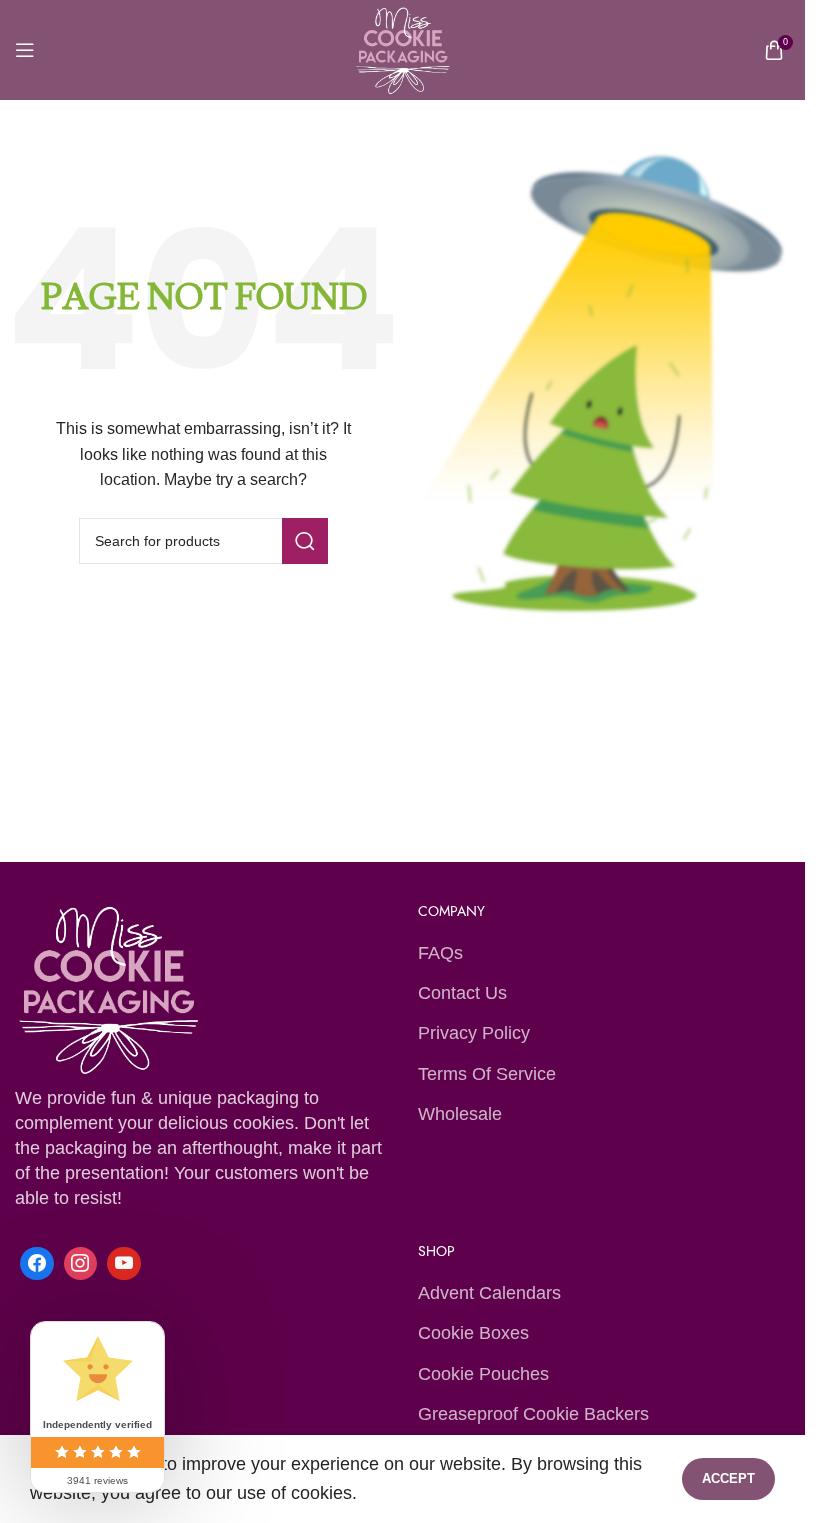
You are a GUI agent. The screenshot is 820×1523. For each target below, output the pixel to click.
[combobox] (203, 541)
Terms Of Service (487, 1074)
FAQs (440, 953)
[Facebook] (37, 1264)
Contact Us (462, 993)
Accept (728, 1478)
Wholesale (460, 1114)
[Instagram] (81, 1264)
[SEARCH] (305, 541)
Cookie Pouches (483, 1374)
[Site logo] (402, 49)
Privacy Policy (474, 1033)
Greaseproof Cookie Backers (533, 1414)
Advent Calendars (489, 1293)
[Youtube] (124, 1264)
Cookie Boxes (473, 1333)
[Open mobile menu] (25, 50)
